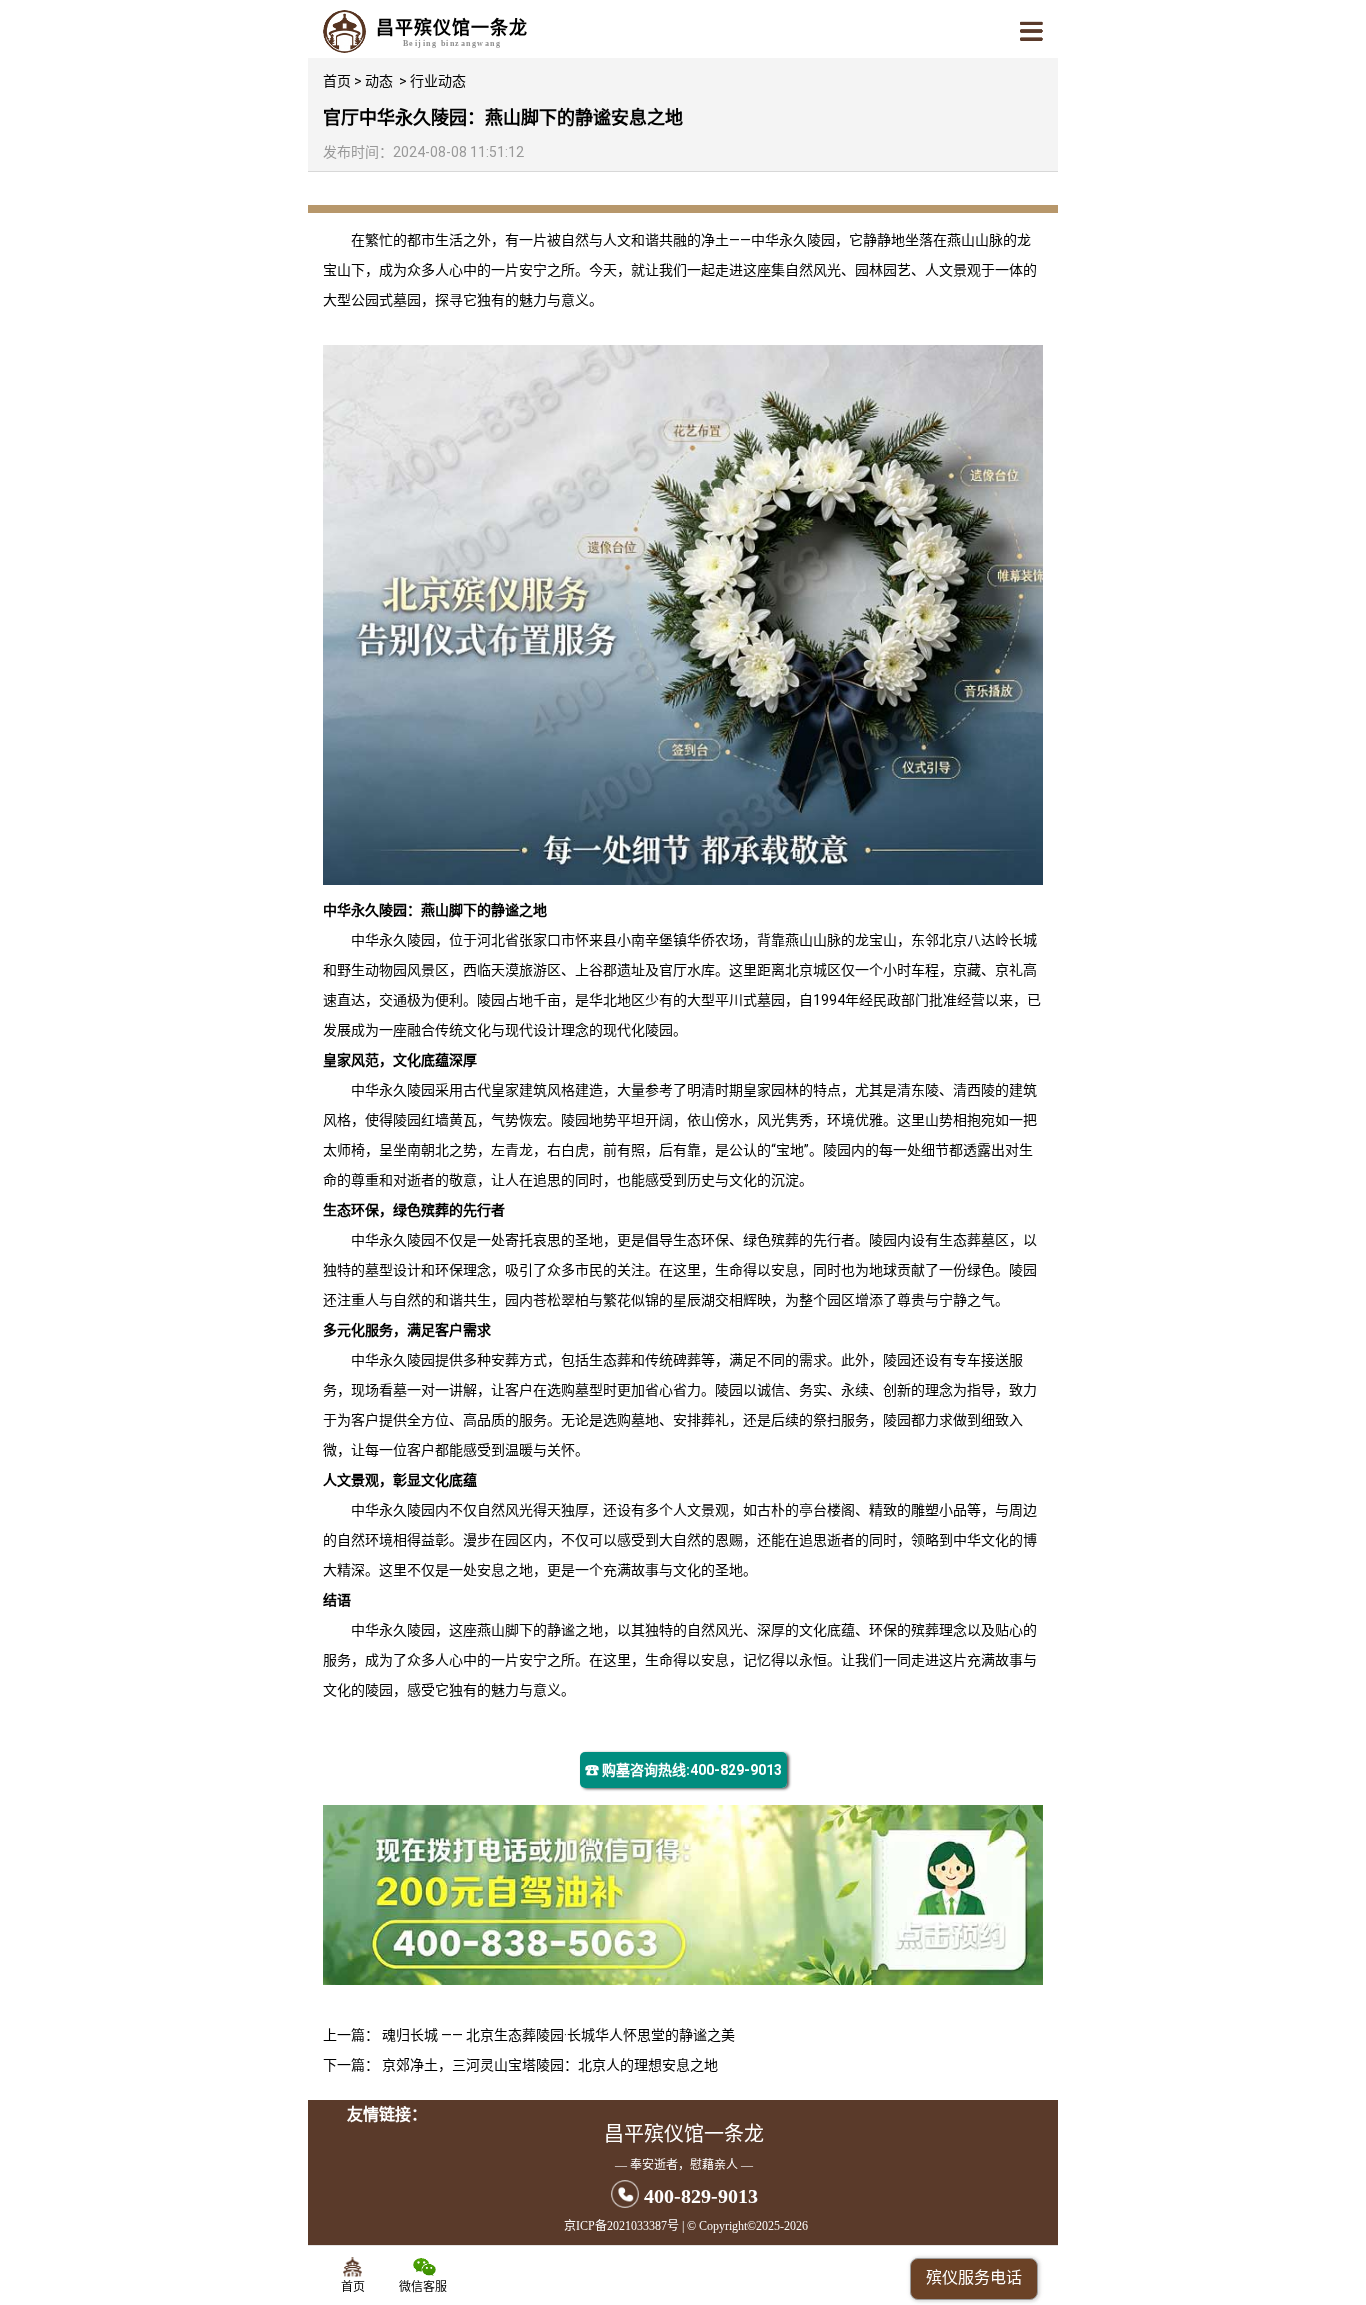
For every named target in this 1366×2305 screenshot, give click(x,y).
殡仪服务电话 (974, 2277)
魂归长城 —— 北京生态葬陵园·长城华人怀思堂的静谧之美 (558, 2035)
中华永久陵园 (793, 240)
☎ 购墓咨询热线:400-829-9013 (683, 1770)
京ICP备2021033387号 (621, 2226)
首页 (337, 81)
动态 (379, 81)
